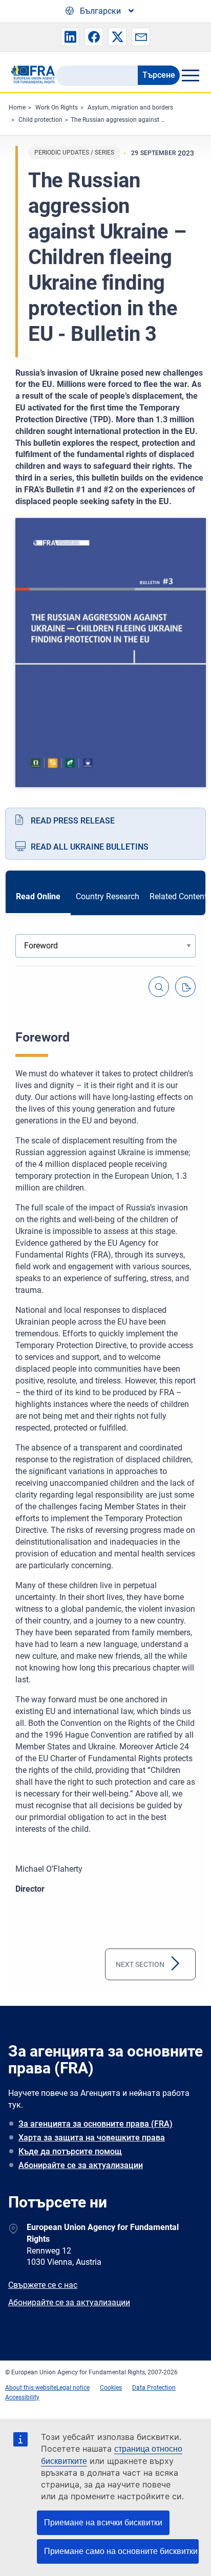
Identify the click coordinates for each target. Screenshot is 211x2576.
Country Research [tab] (108, 896)
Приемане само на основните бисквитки (121, 2551)
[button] (70, 37)
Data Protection (154, 2388)
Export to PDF (185, 987)
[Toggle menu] (190, 75)
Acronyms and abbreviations (135, 1964)
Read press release (73, 821)
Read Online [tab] (38, 896)
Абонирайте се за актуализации (81, 2165)
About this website (31, 2388)
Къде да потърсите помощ (70, 2151)
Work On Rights (57, 107)
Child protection (40, 120)
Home (17, 107)
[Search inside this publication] (159, 987)
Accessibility (22, 2397)
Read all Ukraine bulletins (90, 847)
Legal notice (73, 2388)
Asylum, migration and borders (130, 107)
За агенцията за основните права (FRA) (96, 2124)
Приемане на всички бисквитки (103, 2523)
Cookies (111, 2388)
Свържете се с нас (43, 2285)
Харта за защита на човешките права (92, 2138)
